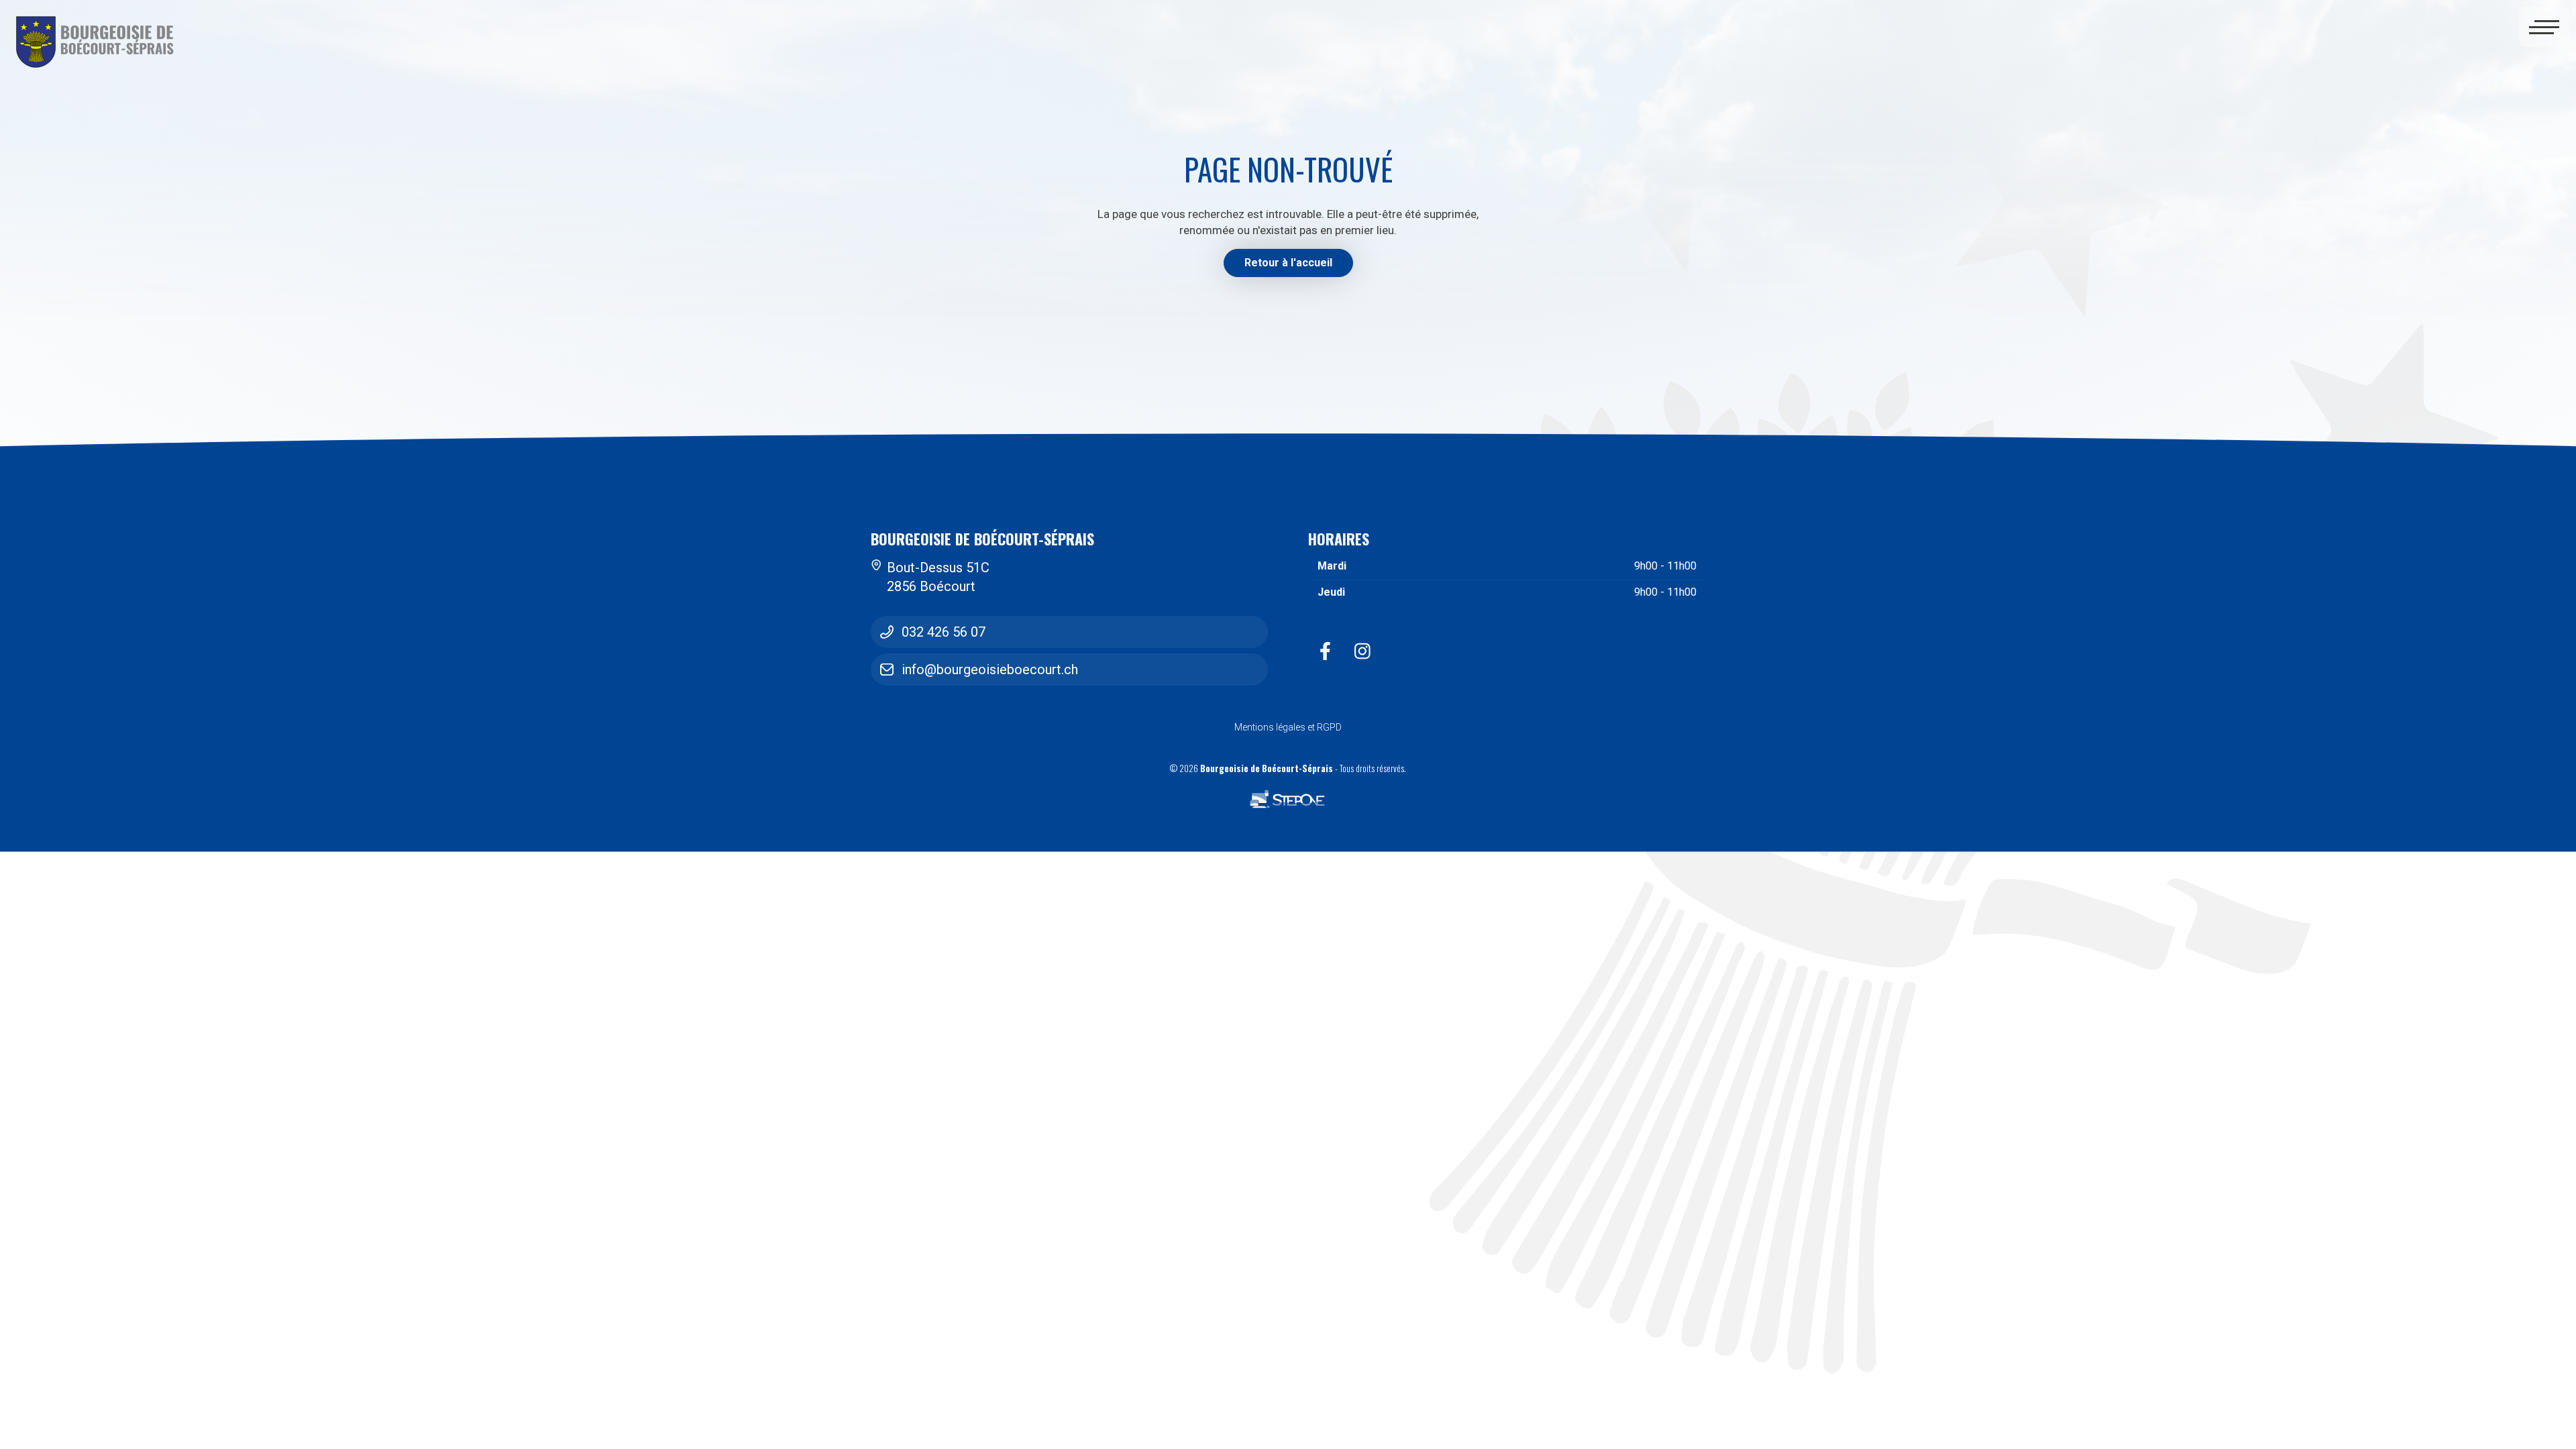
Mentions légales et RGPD (1288, 727)
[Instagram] (1362, 651)
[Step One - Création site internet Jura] (1288, 800)
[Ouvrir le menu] (2544, 29)
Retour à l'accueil (1288, 263)
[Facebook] (1325, 651)
